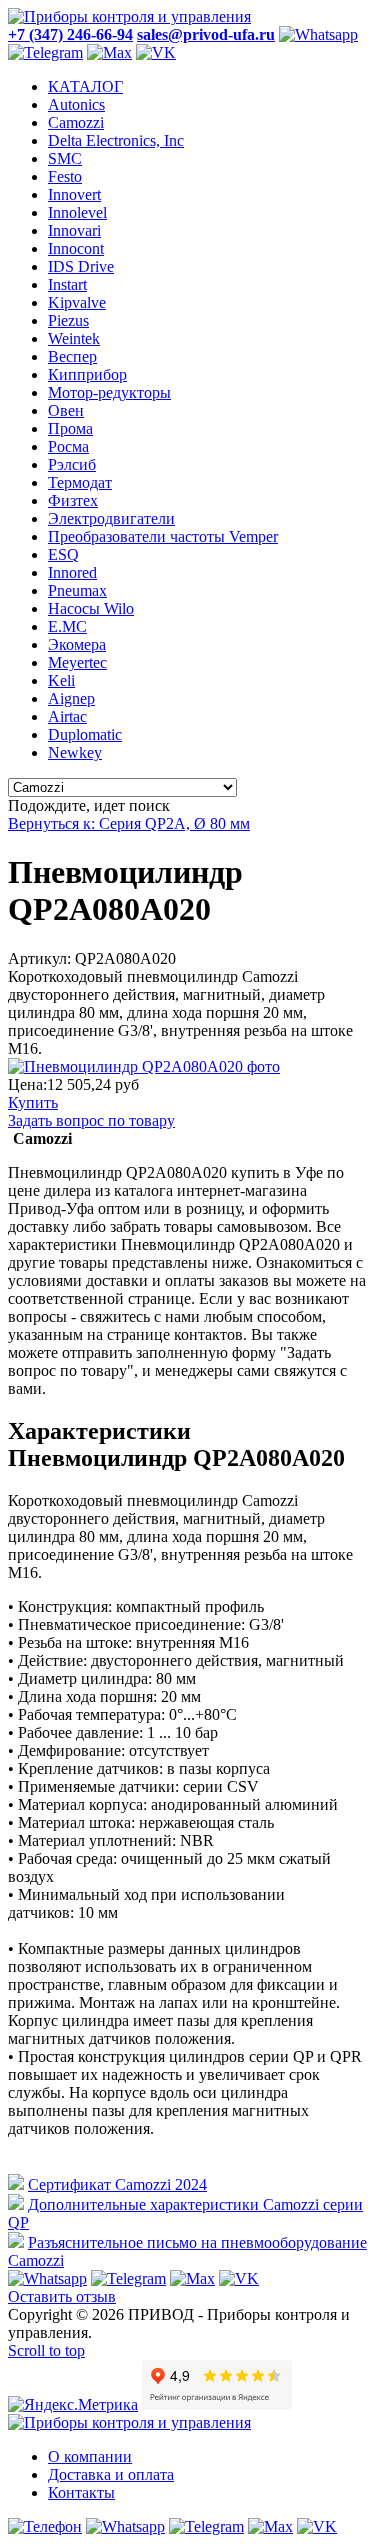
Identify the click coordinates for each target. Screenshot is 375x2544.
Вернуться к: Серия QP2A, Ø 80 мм (129, 823)
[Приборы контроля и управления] (129, 16)
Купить (33, 1102)
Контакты (81, 2492)
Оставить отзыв (62, 2296)
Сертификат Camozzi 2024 (117, 2184)
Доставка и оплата (111, 2474)
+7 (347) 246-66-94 (70, 34)
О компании (90, 2456)
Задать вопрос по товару (91, 1120)
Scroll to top (46, 2350)
